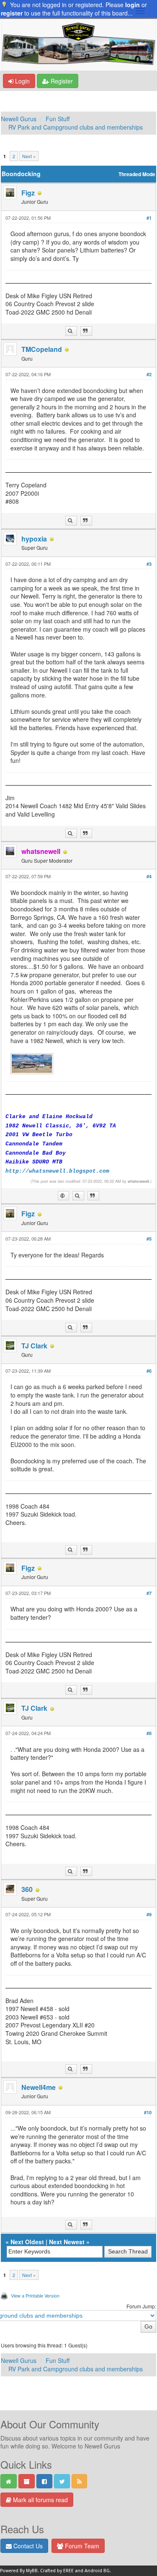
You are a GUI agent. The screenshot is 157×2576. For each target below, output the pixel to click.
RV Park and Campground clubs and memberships (76, 127)
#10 (148, 2112)
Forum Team (81, 2546)
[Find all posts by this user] (71, 331)
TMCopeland (42, 349)
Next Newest (67, 2242)
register (12, 13)
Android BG (97, 2571)
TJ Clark (34, 1346)
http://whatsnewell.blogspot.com (57, 1171)
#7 (149, 1593)
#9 (149, 1914)
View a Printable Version (35, 2295)
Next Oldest (27, 2242)
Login (22, 81)
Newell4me (39, 2087)
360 (27, 1889)
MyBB (32, 2571)
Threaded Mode (137, 174)
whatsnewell (138, 1181)
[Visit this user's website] (63, 1196)
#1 (149, 218)
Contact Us (27, 2546)
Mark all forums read (40, 2500)
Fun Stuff (58, 119)
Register (61, 81)
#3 (149, 564)
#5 (149, 1239)
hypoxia (34, 539)
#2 (149, 374)
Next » (29, 156)
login (133, 5)
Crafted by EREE (57, 2571)
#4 (149, 876)
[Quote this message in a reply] (86, 331)
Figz (28, 193)
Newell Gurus (19, 119)
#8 (149, 1733)
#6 (149, 1371)
